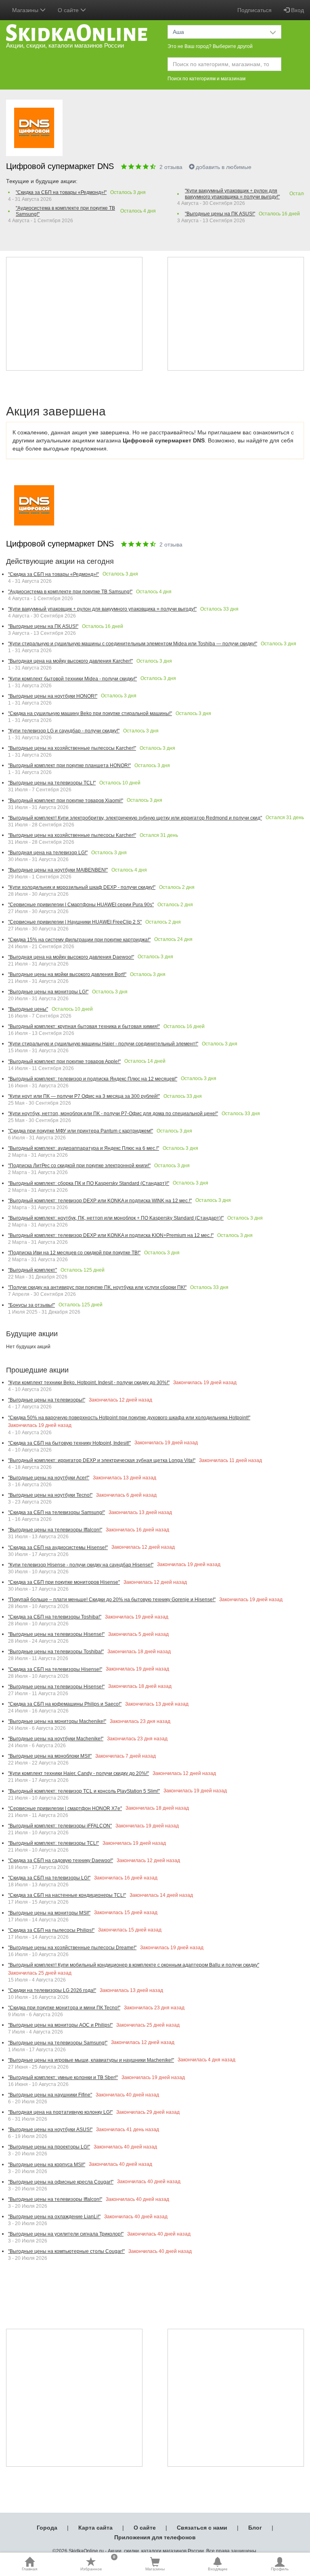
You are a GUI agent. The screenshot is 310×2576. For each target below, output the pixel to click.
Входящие (218, 2569)
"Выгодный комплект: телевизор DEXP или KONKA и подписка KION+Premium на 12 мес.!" (111, 1235)
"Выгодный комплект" (32, 1270)
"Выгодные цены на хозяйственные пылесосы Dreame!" (72, 1948)
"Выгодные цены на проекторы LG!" (49, 2147)
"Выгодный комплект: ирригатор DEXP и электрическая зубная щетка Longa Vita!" (102, 1460)
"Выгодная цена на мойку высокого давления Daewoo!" (71, 957)
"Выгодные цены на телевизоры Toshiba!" (56, 1652)
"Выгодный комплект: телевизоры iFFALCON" (60, 1826)
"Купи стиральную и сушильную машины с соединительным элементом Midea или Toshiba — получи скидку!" (133, 644)
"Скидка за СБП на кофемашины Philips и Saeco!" (65, 1704)
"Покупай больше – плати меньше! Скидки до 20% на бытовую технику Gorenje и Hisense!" (112, 1600)
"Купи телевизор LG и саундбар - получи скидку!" (64, 731)
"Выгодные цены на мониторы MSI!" (49, 1913)
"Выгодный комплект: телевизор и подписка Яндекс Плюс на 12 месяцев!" (93, 1079)
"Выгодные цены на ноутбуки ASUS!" (50, 2130)
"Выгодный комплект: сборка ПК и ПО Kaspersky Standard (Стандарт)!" (89, 1183)
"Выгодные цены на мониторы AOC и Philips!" (60, 2025)
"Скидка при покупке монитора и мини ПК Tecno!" (64, 2008)
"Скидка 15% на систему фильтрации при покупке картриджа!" (79, 940)
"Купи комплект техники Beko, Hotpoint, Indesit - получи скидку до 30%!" (89, 1383)
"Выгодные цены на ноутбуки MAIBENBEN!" (58, 870)
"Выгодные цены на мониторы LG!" (48, 992)
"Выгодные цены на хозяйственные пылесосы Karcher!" (72, 748)
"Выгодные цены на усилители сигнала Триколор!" (66, 2234)
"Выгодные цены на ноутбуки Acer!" (49, 1478)
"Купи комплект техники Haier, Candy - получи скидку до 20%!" (79, 1773)
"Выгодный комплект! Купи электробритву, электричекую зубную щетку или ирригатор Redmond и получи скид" (135, 818)
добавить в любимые (224, 167)
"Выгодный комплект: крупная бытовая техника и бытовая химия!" (84, 1026)
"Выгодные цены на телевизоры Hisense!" (56, 1634)
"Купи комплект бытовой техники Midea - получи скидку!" (72, 679)
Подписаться (254, 10)
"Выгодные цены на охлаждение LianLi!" (54, 2217)
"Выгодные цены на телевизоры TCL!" (52, 783)
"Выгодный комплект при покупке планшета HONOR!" (69, 765)
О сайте (145, 2528)
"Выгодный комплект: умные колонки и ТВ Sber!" (63, 2077)
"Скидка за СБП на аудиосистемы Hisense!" (58, 1548)
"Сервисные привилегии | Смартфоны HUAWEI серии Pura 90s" (81, 905)
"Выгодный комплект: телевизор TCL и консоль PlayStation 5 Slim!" (84, 1791)
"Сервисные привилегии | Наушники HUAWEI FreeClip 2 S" (75, 922)
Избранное (98, 2564)
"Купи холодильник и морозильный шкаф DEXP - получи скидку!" (82, 887)
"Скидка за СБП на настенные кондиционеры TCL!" (67, 1895)
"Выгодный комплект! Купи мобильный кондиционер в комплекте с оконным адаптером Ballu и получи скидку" (134, 1965)
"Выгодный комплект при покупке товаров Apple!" (64, 1062)
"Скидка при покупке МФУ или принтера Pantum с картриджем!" (81, 1131)
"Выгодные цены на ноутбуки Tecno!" (50, 1495)
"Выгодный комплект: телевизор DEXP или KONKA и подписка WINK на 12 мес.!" (100, 1201)
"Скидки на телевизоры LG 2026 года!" (52, 1990)
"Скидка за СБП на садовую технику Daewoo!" (61, 1861)
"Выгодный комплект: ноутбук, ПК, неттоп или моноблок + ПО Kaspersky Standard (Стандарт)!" (116, 1218)
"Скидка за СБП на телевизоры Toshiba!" (55, 1617)
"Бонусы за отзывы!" (31, 1305)
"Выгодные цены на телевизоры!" (47, 1400)
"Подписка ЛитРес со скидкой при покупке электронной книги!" (79, 1166)
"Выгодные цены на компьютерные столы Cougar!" (66, 2251)
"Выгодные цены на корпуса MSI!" (47, 2165)
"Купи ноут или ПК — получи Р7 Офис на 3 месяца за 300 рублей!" (84, 1096)
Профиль (280, 2569)
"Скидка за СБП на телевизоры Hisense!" (55, 1669)
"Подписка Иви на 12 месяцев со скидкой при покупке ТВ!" (74, 1253)
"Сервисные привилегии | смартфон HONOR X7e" (65, 1808)
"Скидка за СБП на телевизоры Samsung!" (57, 1512)
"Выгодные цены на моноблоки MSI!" (50, 1756)
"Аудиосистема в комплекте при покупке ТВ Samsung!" (65, 211)
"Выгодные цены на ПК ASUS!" (220, 214)
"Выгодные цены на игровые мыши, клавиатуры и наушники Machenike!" (91, 2060)
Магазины (155, 2569)
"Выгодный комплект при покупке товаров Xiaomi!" (66, 801)
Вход (297, 10)
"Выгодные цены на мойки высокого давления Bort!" (67, 974)
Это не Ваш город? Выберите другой (210, 46)
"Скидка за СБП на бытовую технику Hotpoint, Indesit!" (69, 1443)
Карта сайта (95, 2528)
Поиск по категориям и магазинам (206, 79)
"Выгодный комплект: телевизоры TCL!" (53, 1843)
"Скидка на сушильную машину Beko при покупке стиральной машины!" (90, 713)
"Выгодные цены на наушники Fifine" (50, 2095)
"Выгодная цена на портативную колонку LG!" (60, 2112)
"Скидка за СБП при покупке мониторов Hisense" (64, 1582)
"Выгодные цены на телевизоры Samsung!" (58, 2043)
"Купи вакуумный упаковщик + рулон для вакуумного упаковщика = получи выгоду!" (232, 194)
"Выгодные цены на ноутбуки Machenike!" (56, 1739)
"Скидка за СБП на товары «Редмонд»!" (61, 192)
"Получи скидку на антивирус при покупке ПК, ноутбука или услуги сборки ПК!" (97, 1287)
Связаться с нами (202, 2528)
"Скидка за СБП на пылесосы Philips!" (51, 1930)
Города (47, 2528)
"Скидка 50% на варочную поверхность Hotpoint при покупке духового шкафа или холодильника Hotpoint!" (129, 1418)
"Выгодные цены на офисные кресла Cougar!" (61, 2182)
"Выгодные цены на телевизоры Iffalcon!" (55, 1530)
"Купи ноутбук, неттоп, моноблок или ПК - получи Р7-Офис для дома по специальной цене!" (113, 1114)
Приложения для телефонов (155, 2537)
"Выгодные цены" (28, 1009)
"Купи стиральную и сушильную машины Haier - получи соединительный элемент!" (103, 1044)
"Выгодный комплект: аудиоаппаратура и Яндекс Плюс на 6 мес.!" (84, 1148)
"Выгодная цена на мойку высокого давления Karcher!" (70, 661)
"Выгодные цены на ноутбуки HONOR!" (53, 696)
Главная (29, 2569)
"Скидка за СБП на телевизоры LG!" (49, 1878)
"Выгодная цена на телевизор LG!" (48, 853)
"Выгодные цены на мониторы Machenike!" (57, 1721)
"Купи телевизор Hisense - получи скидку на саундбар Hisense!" (81, 1565)
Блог (255, 2528)
